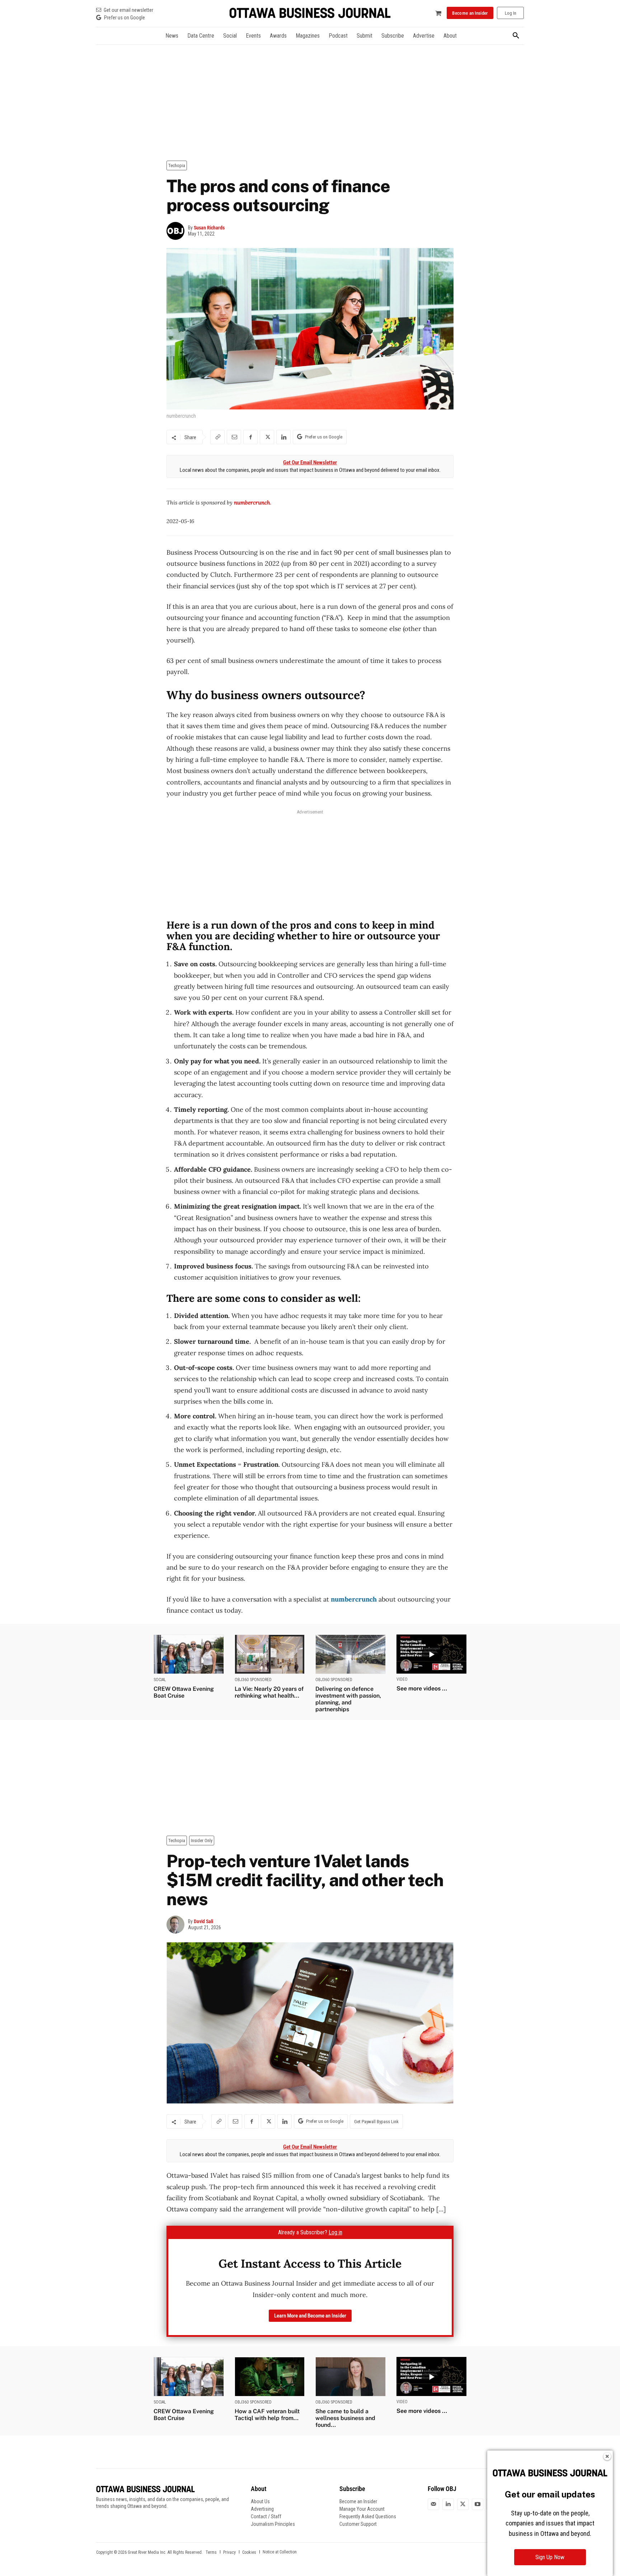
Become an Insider (358, 2501)
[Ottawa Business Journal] (310, 13)
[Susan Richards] (177, 231)
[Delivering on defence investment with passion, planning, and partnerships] (351, 1654)
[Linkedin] (283, 437)
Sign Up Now (550, 2557)
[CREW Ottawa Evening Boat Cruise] (189, 1654)
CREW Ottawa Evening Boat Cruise (184, 1692)
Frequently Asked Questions (368, 2516)
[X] (267, 437)
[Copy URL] (217, 437)
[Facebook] (250, 437)
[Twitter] (463, 2504)
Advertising (262, 2509)
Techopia (177, 165)
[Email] (234, 437)
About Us (260, 2501)
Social (160, 1680)
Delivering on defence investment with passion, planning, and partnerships (348, 1699)
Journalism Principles (273, 2524)
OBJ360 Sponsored (253, 1680)
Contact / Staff (266, 2516)
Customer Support (358, 2524)
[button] (516, 36)
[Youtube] (478, 2504)
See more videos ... (422, 1688)
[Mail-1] (433, 2504)
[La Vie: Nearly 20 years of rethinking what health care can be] (270, 1654)
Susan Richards (209, 228)
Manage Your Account (362, 2509)
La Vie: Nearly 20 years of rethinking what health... (269, 1692)
